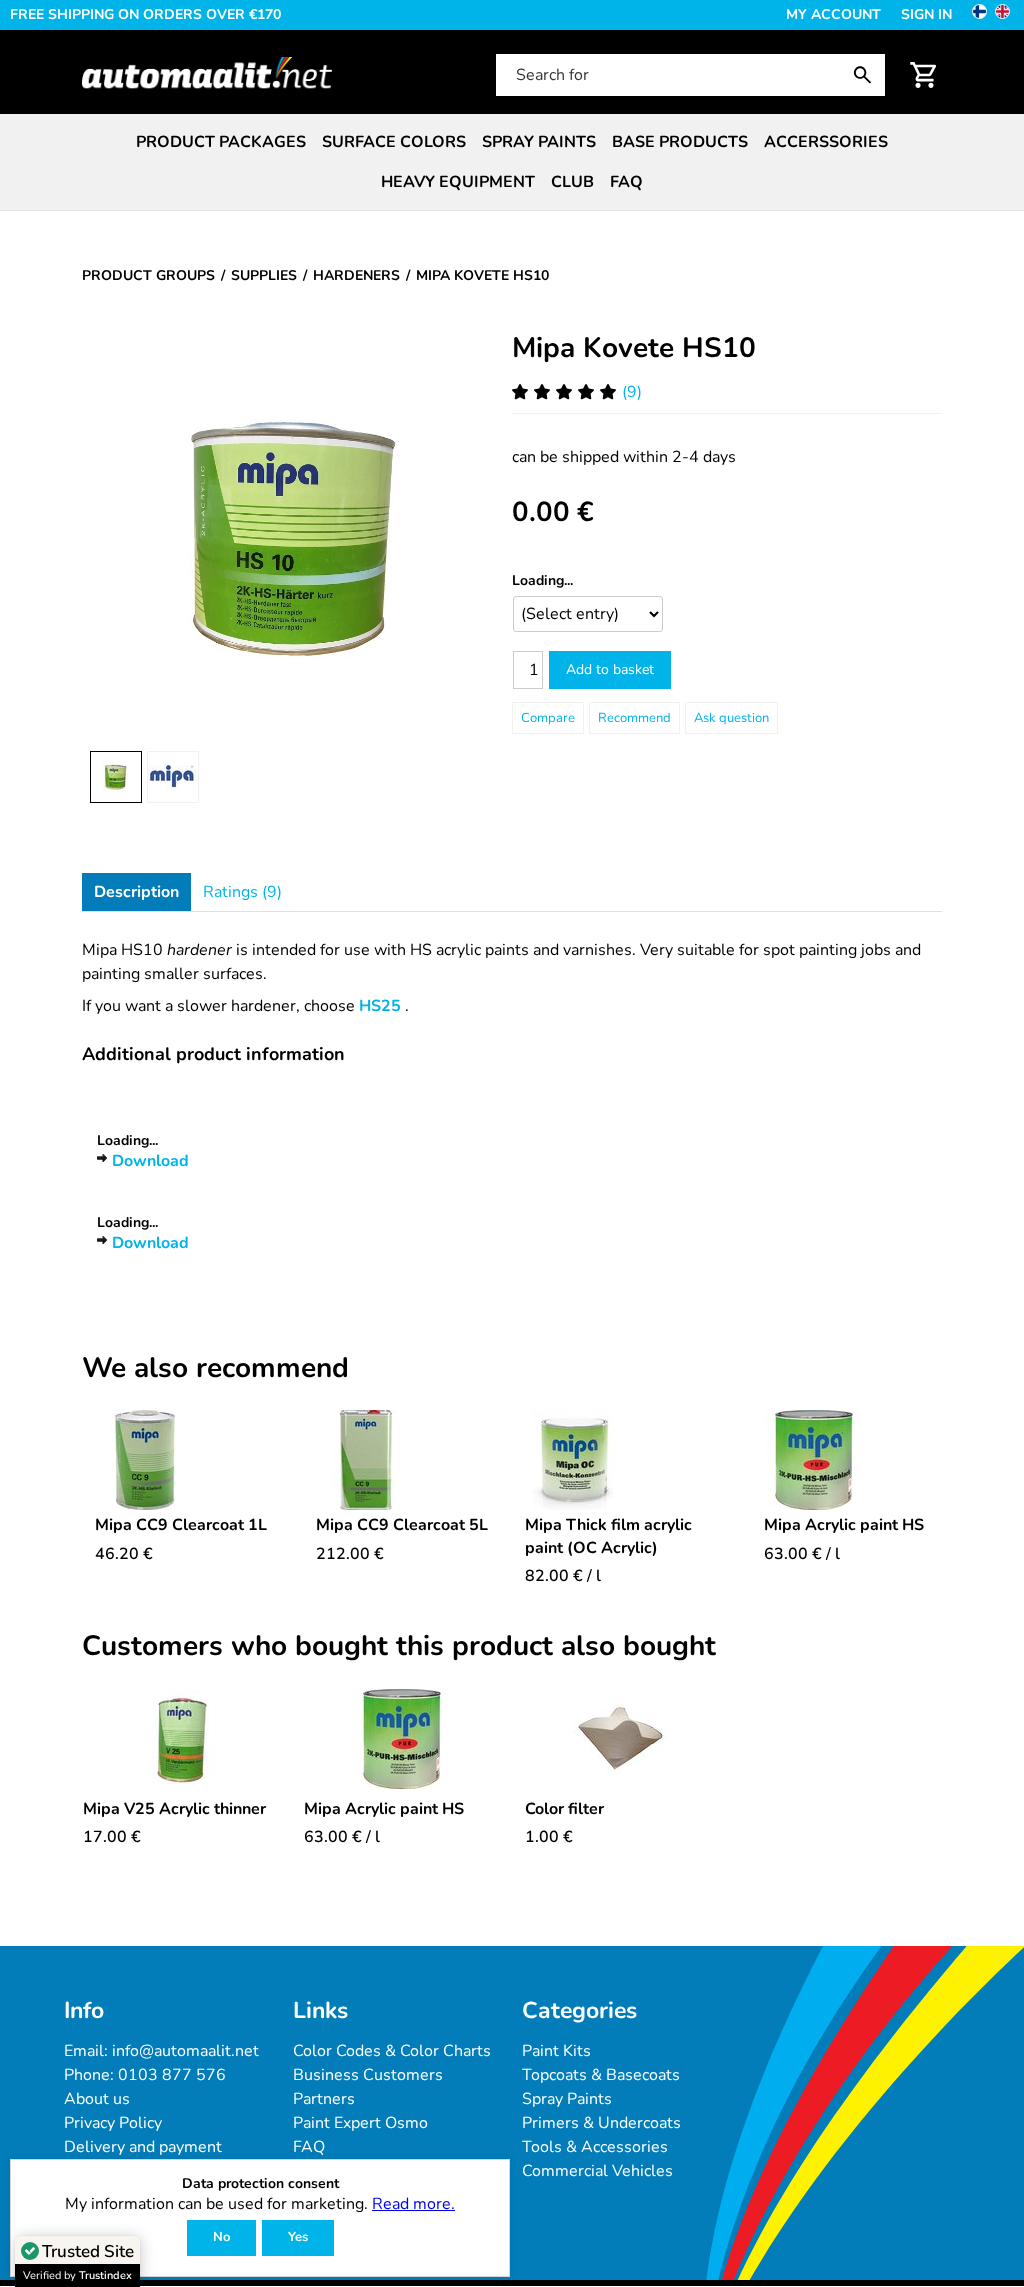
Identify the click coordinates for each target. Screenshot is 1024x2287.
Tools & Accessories (595, 2147)
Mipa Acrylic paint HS (844, 1525)
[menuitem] (221, 142)
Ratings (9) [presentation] (242, 892)
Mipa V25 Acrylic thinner (174, 1809)
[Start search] (867, 75)
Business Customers (368, 2075)
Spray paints (539, 142)
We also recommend (215, 1369)
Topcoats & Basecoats (601, 2075)
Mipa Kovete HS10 (634, 348)
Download (150, 1161)
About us (97, 2099)
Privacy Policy (113, 2123)
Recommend (634, 718)
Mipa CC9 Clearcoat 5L (402, 1525)
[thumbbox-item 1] (116, 777)
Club (572, 182)
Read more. (413, 2204)
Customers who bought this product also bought (399, 1647)
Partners (324, 2099)
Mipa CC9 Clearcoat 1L (181, 1525)
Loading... (542, 580)
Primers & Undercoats (601, 2123)
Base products (680, 142)
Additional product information (213, 1054)
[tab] (136, 892)
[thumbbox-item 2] (173, 777)
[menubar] (512, 162)
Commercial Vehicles (597, 2171)
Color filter (564, 1809)
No (221, 2237)
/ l (563, 1576)
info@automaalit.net (185, 2051)
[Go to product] (181, 1460)
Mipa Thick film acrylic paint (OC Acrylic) (608, 1536)
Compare (548, 718)
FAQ (626, 182)
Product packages (221, 142)
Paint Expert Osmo (360, 2123)
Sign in (926, 14)
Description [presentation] (136, 892)
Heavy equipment (458, 182)
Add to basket (610, 669)
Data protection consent (260, 2184)
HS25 (380, 1006)
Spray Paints (567, 2099)
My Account (833, 14)
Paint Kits (556, 2051)
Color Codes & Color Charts (392, 2051)
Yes (298, 2237)
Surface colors (394, 142)
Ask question (731, 718)
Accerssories (826, 142)
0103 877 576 (172, 2075)
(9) (632, 392)
